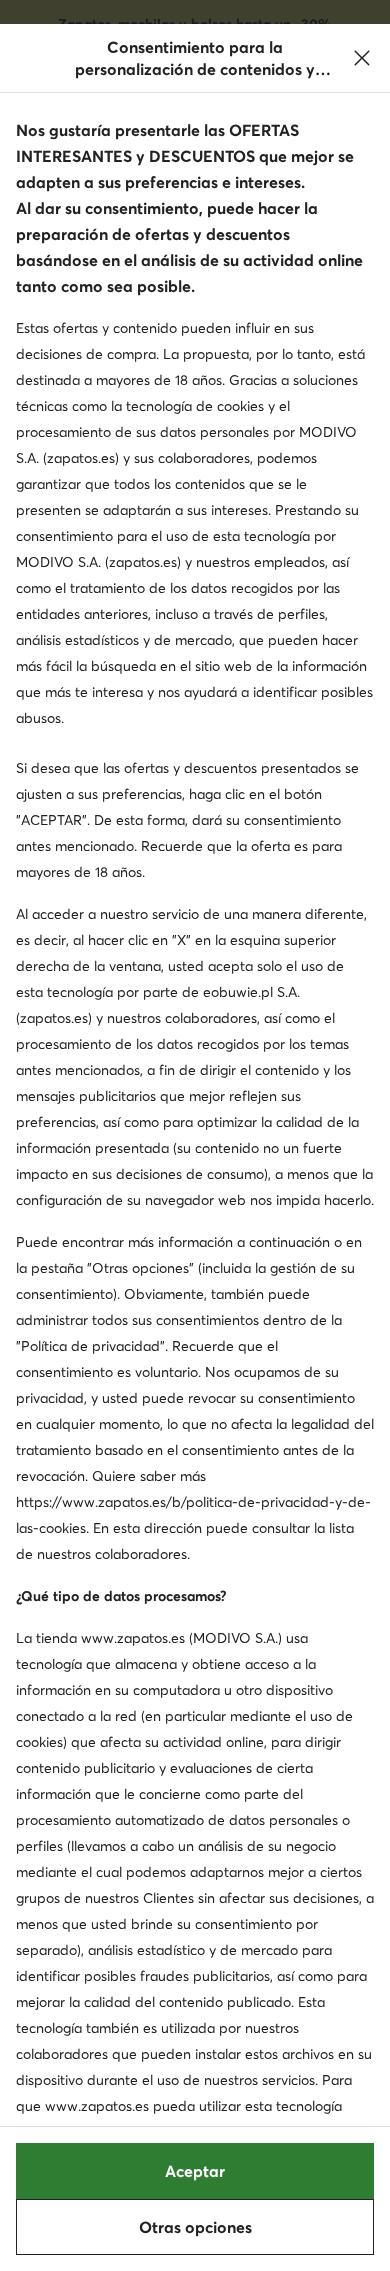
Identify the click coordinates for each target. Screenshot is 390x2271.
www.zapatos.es (133, 1638)
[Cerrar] (362, 58)
